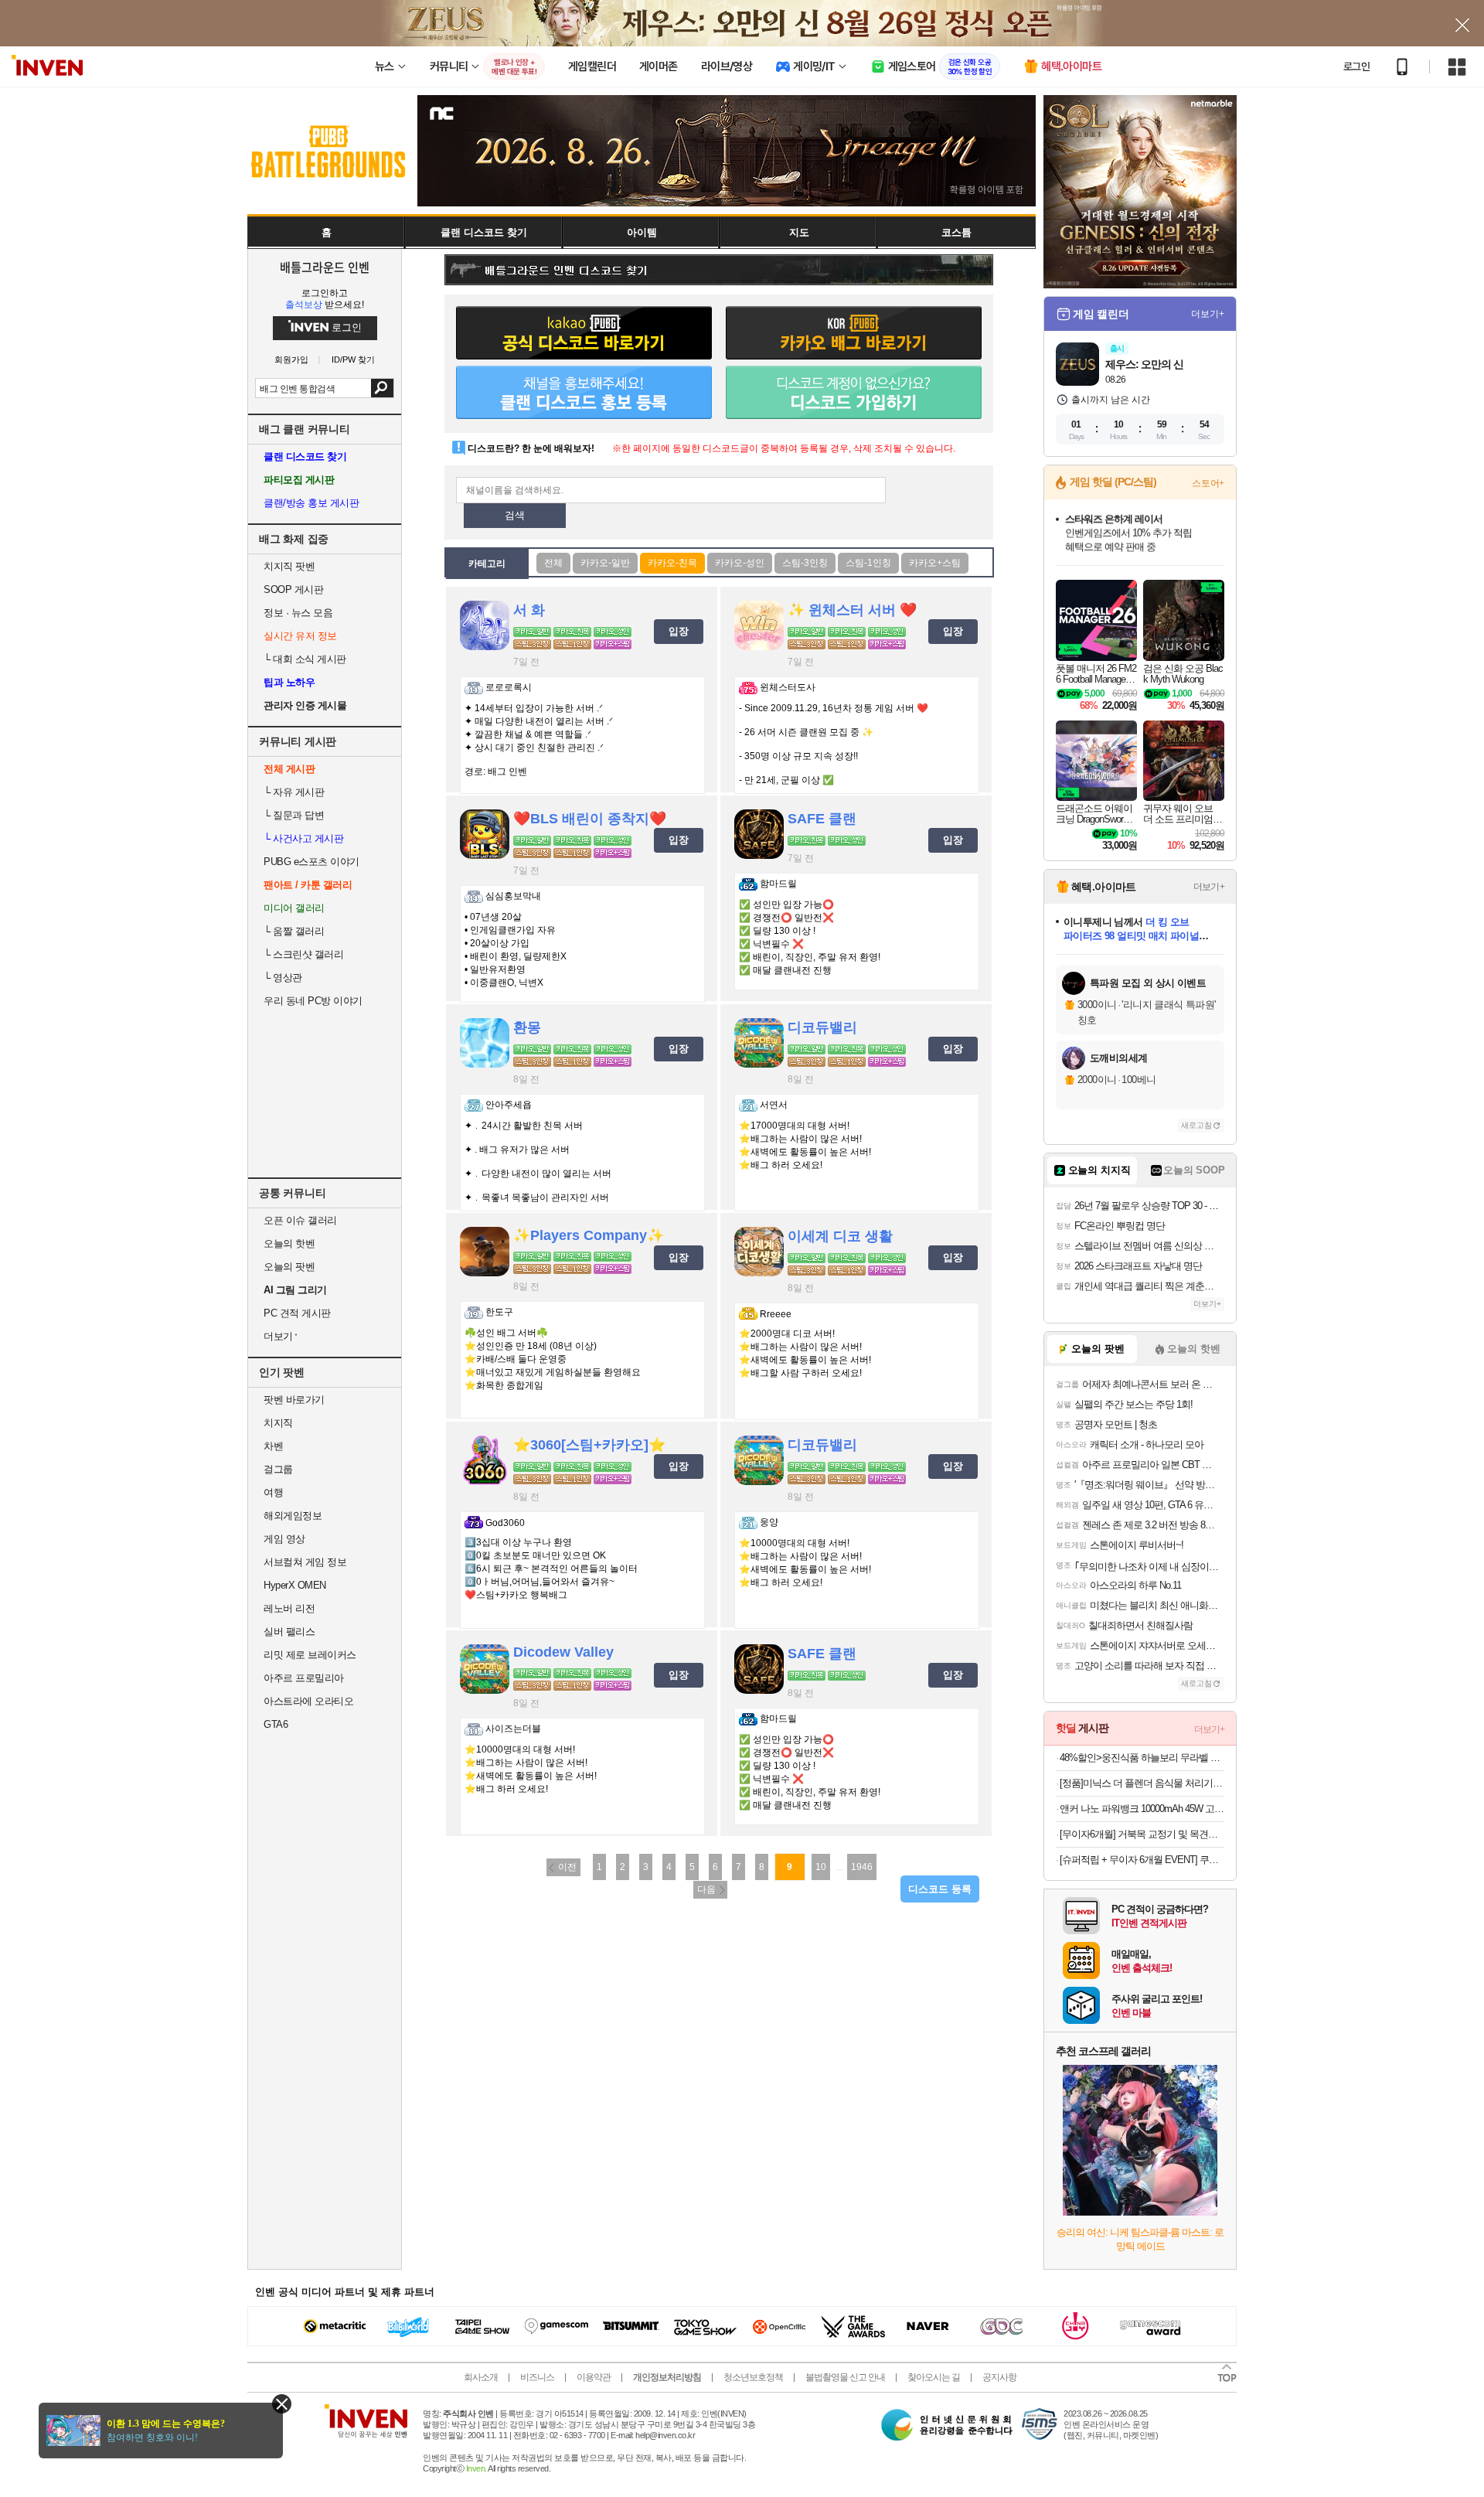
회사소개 (481, 2377)
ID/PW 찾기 (353, 360)
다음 (706, 1889)
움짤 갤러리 (294, 931)
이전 (567, 1867)
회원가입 (291, 360)
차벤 (273, 1446)
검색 (382, 388)
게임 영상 (284, 1539)
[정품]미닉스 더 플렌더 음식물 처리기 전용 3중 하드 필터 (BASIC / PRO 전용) (1142, 1783)
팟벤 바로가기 (294, 1400)
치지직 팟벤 (289, 566)
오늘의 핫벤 (289, 1243)
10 (821, 1867)
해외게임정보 (293, 1516)
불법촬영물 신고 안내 (845, 2377)
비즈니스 (537, 2377)
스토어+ (1208, 483)
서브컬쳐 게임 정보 (305, 1562)
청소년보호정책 (753, 2377)
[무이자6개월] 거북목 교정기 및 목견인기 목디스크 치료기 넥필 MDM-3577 (1142, 1834)
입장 (679, 631)
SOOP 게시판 (293, 589)
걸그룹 (278, 1469)
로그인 (1356, 66)
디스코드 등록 (940, 1889)
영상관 (283, 978)
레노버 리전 (289, 1608)
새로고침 (1196, 1125)
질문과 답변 (294, 815)
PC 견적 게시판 (297, 1313)
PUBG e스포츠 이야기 (311, 862)
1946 (862, 1867)
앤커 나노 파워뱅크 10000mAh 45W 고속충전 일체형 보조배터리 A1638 (1142, 1809)
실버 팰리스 (289, 1632)
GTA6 (276, 1724)
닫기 (282, 2404)
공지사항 (999, 2377)
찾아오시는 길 (934, 2377)
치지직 (278, 1423)
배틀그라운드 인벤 (325, 267)
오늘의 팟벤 (289, 1267)
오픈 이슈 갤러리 (300, 1220)
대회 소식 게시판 (305, 659)
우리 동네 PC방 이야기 (313, 1001)
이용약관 (594, 2377)
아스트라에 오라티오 (308, 1701)
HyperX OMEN (295, 1585)
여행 (273, 1492)
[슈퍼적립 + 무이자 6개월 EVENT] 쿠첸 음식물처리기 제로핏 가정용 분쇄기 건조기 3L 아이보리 (1142, 1860)
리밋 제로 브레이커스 (310, 1655)
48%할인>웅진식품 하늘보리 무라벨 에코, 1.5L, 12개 (1142, 1758)
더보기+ (1208, 314)
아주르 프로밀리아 (304, 1678)
